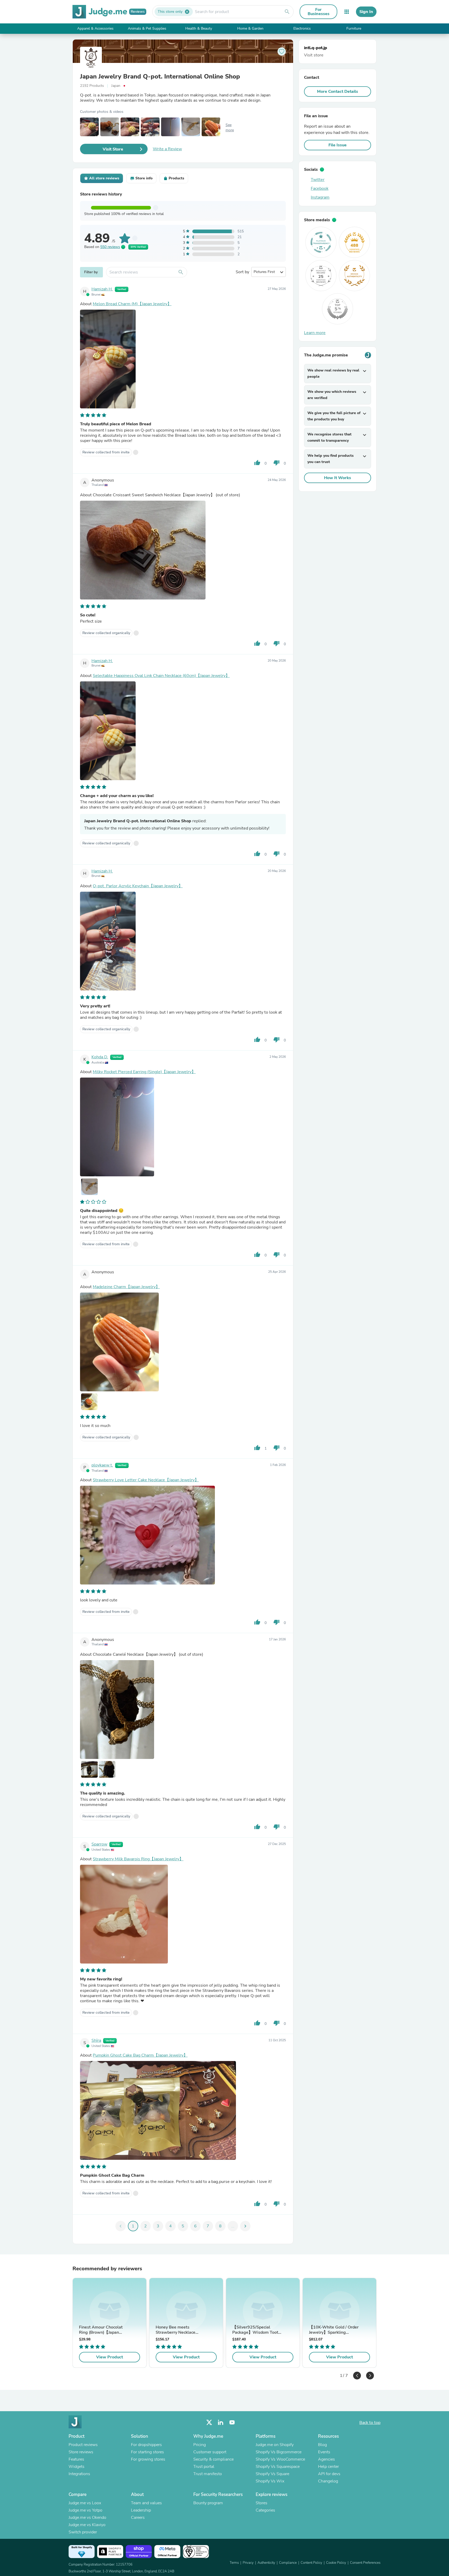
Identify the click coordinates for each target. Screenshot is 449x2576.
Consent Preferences (365, 2563)
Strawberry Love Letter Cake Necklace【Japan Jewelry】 (146, 1480)
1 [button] (341, 2374)
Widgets (77, 2467)
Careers (138, 2518)
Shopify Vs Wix (270, 2481)
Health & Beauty (199, 28)
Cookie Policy (336, 2563)
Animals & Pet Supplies (147, 28)
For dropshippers (146, 2445)
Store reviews (81, 2452)
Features (76, 2459)
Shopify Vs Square (272, 2474)
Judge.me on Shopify (275, 2445)
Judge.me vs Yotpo (85, 2510)
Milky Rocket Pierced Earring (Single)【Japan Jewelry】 (144, 1072)
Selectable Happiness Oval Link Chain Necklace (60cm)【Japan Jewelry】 (161, 676)
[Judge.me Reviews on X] (209, 2422)
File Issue (338, 145)
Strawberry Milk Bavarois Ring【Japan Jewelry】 (138, 1859)
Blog (322, 2445)
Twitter (318, 180)
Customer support (210, 2452)
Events (324, 2452)
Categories (265, 2510)
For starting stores (147, 2452)
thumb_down (276, 463)
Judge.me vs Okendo (87, 2518)
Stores (262, 2503)
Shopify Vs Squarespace (278, 2467)
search (287, 12)
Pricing (200, 2445)
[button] (357, 2376)
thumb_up (257, 463)
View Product (110, 2357)
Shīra (96, 2040)
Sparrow (99, 1844)
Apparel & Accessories (95, 28)
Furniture (354, 28)
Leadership (141, 2510)
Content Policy (311, 2563)
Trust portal (204, 2467)
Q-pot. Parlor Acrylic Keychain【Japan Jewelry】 (138, 886)
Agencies (326, 2459)
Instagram (320, 197)
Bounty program (208, 2503)
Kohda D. (100, 1057)
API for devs (329, 2474)
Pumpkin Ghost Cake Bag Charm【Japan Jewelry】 (140, 2055)
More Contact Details (338, 92)
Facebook (320, 188)
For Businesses (319, 12)
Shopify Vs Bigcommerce (279, 2452)
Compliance (288, 2563)
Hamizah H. (102, 289)
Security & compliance (213, 2459)
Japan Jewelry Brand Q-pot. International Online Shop (160, 76)
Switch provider (83, 2532)
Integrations (79, 2474)
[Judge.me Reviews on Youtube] (232, 2422)
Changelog (328, 2481)
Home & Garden (250, 28)
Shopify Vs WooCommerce (280, 2459)
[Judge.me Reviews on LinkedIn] (221, 2422)
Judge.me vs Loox (85, 2503)
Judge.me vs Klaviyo (87, 2525)
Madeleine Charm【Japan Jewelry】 (126, 1287)
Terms (234, 2563)
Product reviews (83, 2445)
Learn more (315, 333)
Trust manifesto (208, 2474)
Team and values (146, 2503)
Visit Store (113, 149)
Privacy (248, 2563)
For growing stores (148, 2459)
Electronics (302, 28)
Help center (328, 2467)
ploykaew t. (102, 1465)
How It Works (338, 478)
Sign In (366, 12)
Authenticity (266, 2563)
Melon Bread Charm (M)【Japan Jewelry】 (132, 304)
